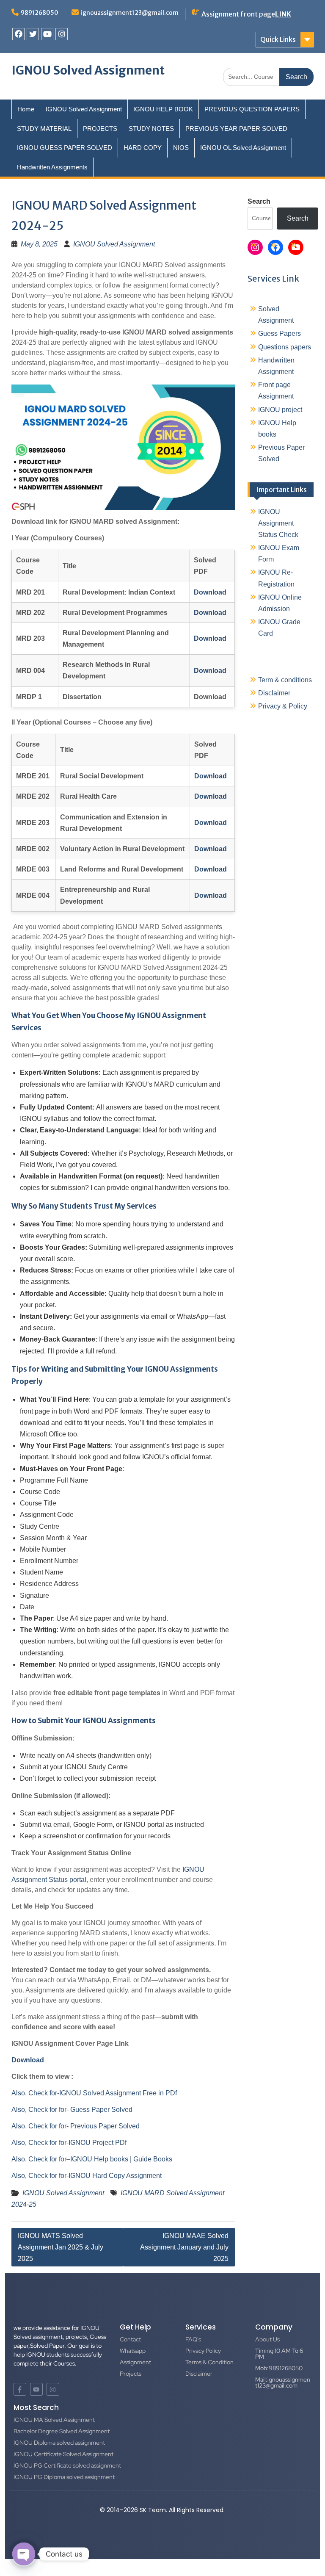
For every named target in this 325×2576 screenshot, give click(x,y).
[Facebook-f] (20, 2389)
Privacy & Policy (283, 706)
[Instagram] (62, 34)
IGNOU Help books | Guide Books (121, 2159)
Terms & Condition (209, 2362)
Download (28, 2060)
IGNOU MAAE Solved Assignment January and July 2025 (184, 2247)
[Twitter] (33, 34)
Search (259, 201)
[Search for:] (268, 76)
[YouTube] (296, 247)
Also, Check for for (39, 2159)
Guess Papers (280, 333)
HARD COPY (143, 148)
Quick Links (278, 39)
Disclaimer (274, 693)
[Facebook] (18, 34)
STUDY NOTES (151, 129)
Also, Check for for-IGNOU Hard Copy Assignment (87, 2176)
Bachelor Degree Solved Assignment (62, 2431)
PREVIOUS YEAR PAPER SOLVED (236, 129)
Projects (131, 2374)
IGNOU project (280, 410)
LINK (283, 14)
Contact (130, 2339)
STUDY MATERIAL (44, 129)
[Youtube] (47, 34)
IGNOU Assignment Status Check (278, 523)
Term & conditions (285, 680)
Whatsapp (133, 2351)
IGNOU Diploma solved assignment (59, 2443)
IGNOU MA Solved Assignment (54, 2420)
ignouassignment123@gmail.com (130, 13)
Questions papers (285, 347)
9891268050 (40, 13)
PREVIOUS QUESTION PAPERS (252, 109)
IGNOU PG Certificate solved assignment (67, 2465)
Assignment (135, 2362)
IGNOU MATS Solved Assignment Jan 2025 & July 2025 (61, 2247)
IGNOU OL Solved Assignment (243, 148)
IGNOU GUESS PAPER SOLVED (65, 148)
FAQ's (193, 2339)
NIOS (181, 148)
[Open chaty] (24, 2554)
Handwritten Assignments (52, 167)
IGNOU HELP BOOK (163, 109)
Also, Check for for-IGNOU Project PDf (69, 2143)
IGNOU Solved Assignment (88, 70)
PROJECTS (100, 129)
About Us (267, 2339)
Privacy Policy (203, 2351)
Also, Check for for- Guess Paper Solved (72, 2110)
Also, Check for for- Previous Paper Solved (76, 2126)
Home (26, 109)
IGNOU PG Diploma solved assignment (64, 2477)
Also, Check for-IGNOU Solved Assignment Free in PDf (94, 2093)
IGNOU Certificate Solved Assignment (63, 2454)
